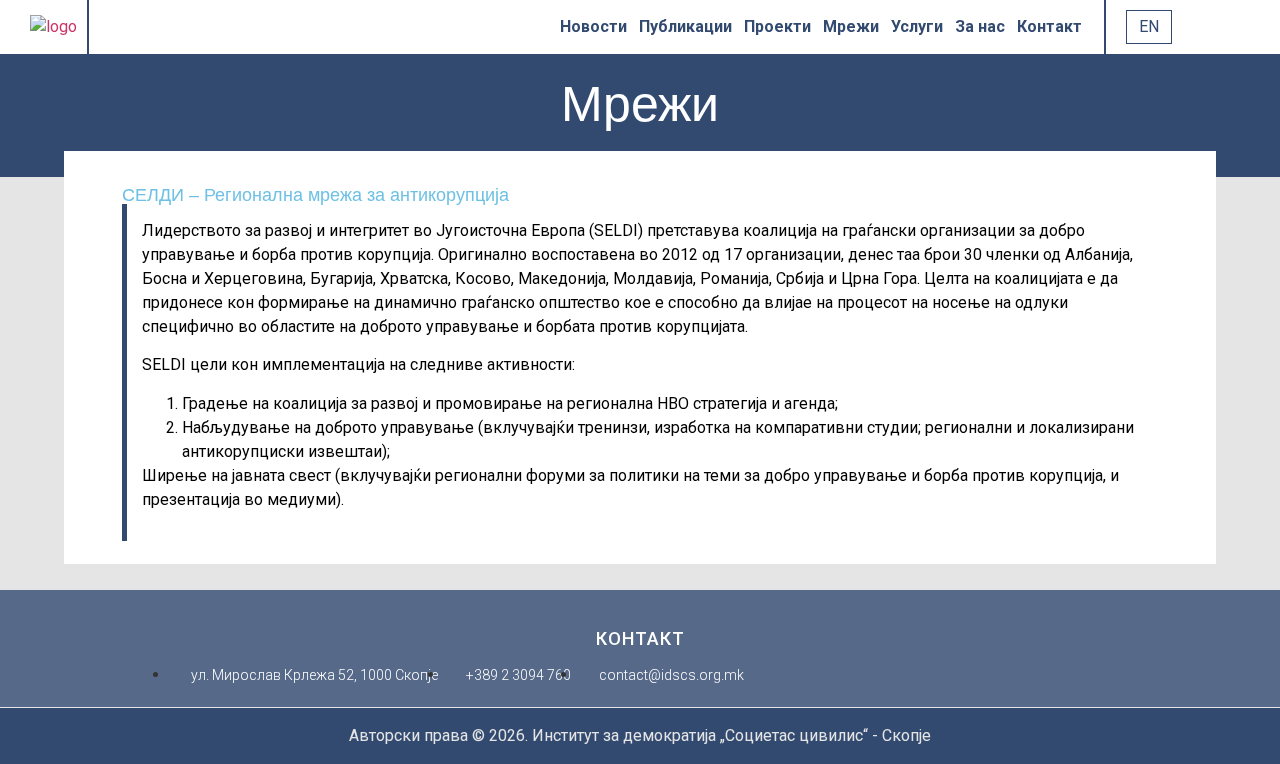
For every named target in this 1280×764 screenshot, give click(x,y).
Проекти (777, 26)
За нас (980, 26)
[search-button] (1192, 26)
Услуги (917, 26)
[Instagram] (195, 27)
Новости (593, 26)
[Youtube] (169, 27)
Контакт (1049, 26)
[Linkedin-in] (221, 27)
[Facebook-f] (117, 27)
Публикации (685, 26)
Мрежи (851, 26)
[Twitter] (143, 27)
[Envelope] (247, 27)
